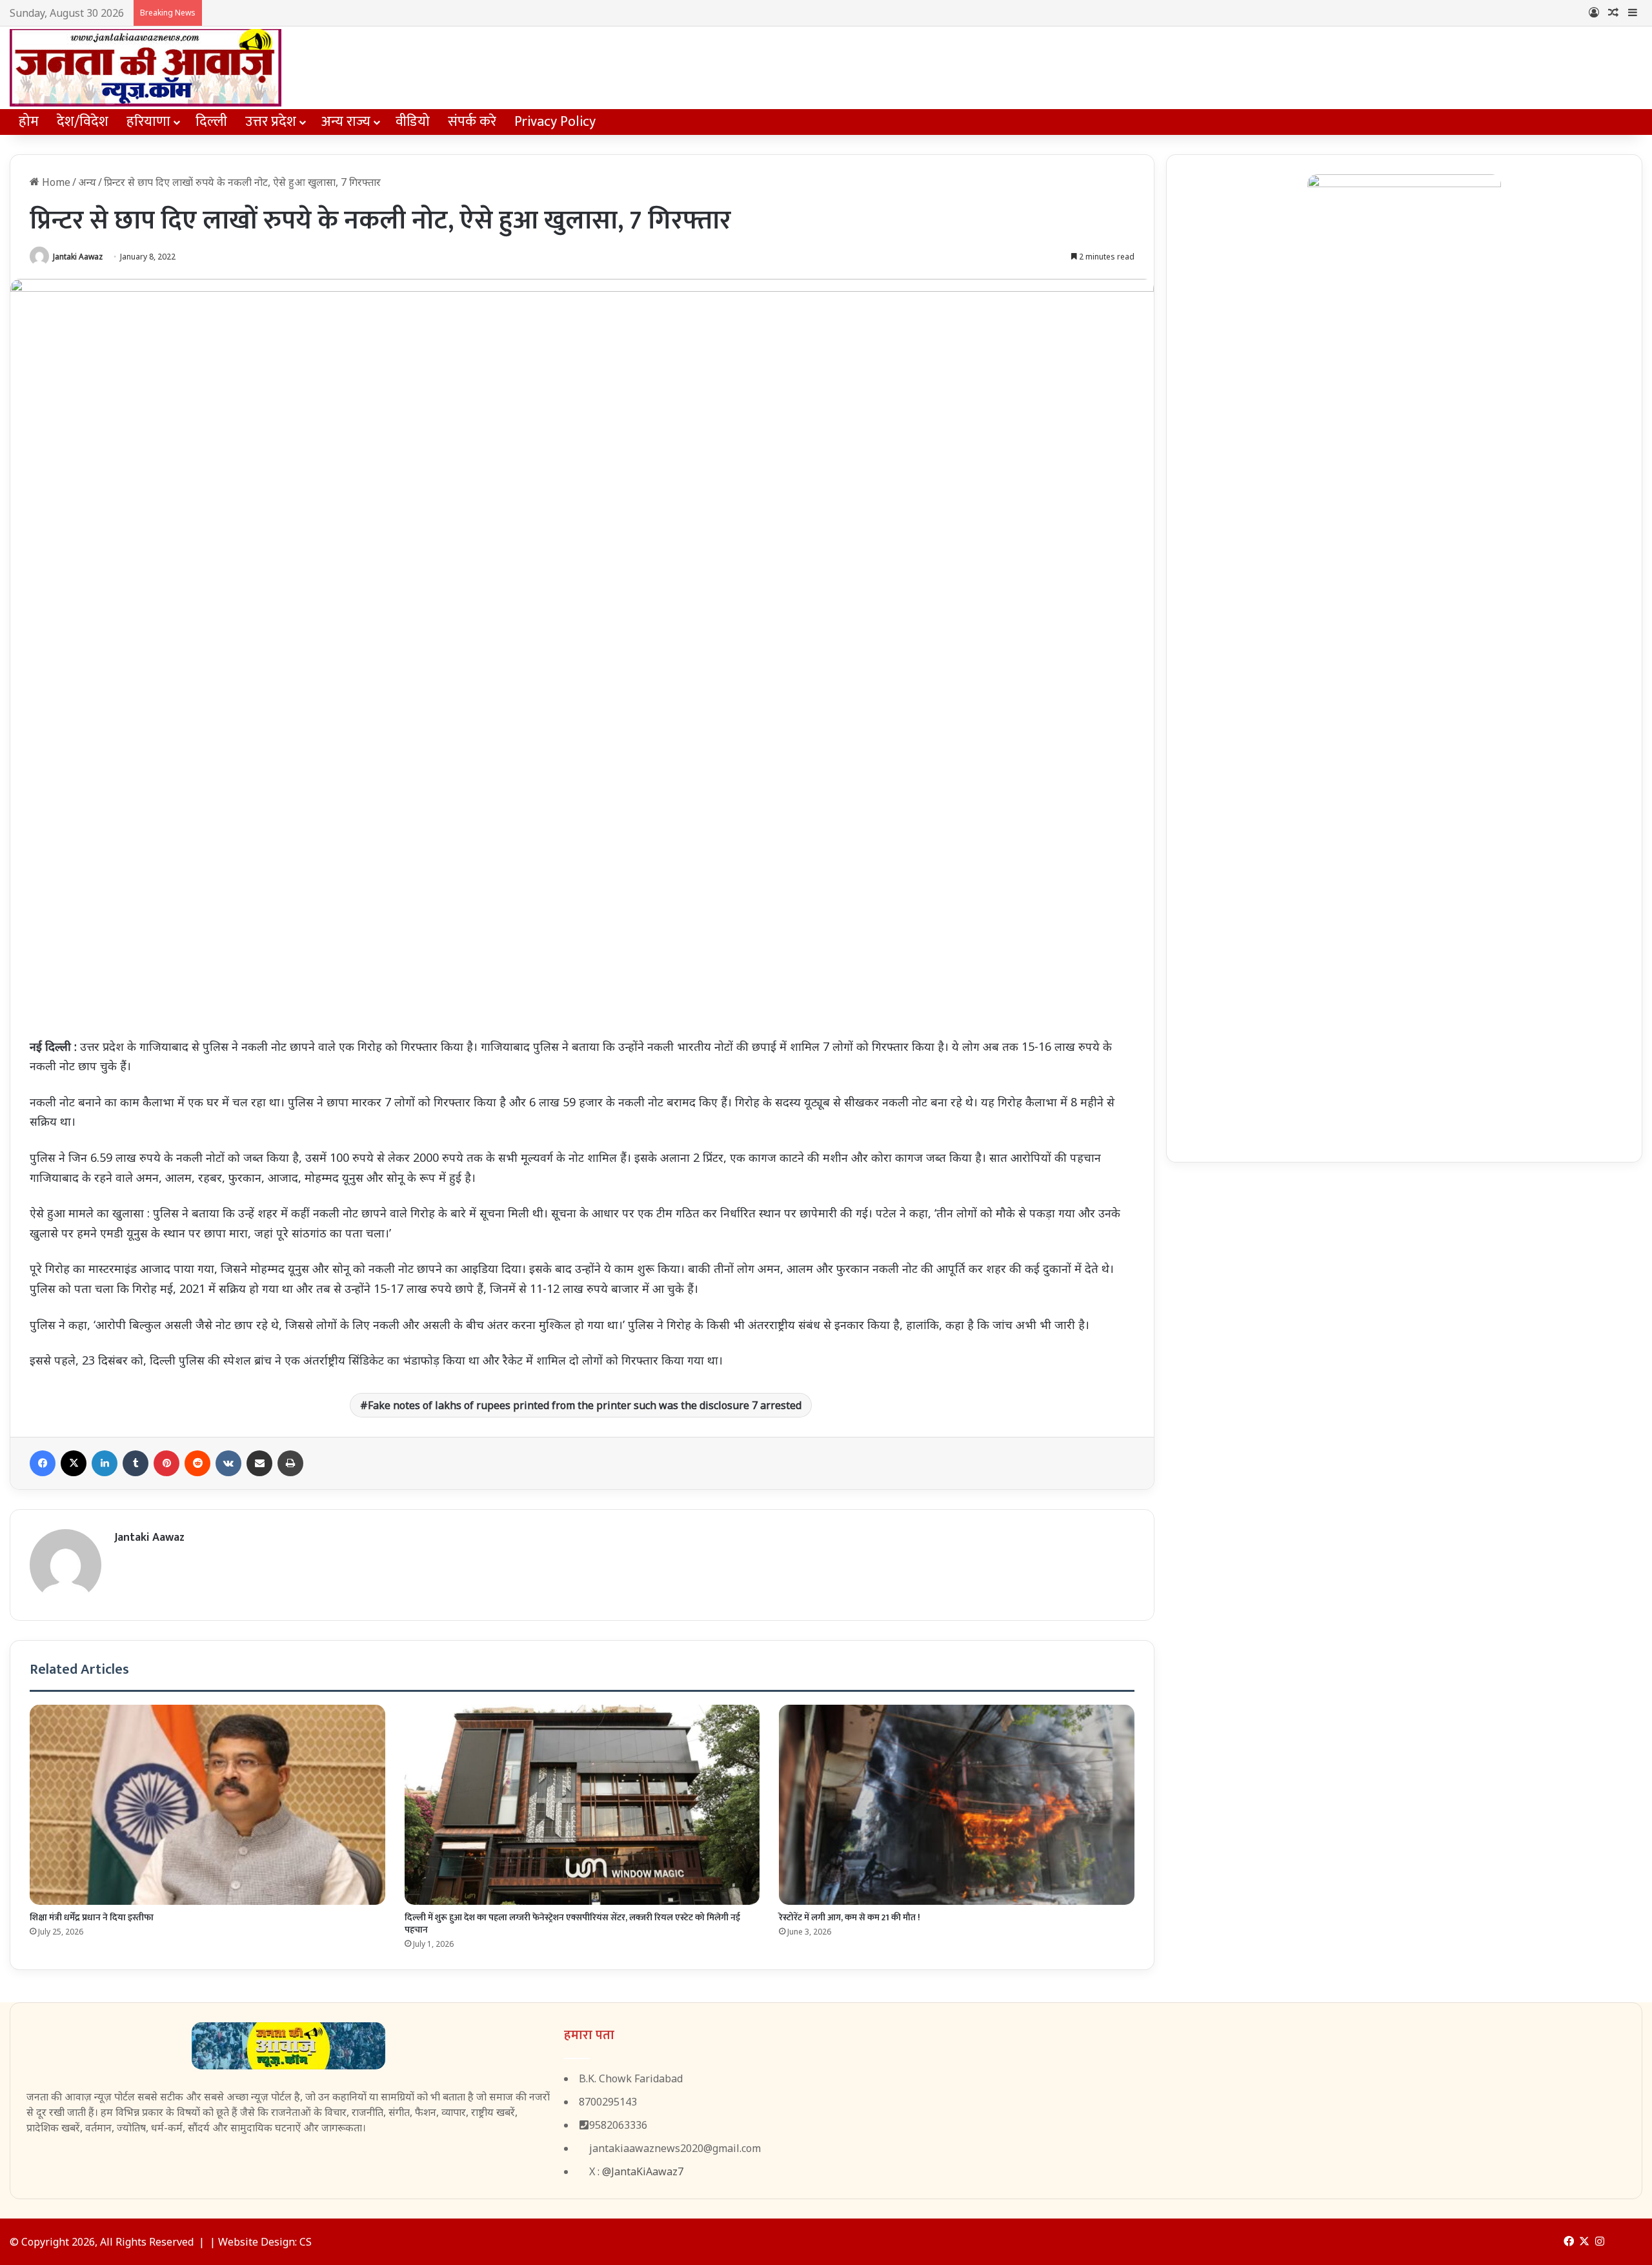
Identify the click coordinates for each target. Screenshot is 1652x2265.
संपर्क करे (472, 122)
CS (306, 2242)
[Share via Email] (259, 1463)
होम (29, 122)
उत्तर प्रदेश (271, 122)
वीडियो (413, 122)
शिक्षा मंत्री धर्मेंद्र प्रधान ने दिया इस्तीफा (92, 1917)
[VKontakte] (228, 1463)
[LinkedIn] (105, 1463)
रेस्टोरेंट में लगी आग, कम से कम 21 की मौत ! (850, 1917)
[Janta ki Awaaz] (146, 68)
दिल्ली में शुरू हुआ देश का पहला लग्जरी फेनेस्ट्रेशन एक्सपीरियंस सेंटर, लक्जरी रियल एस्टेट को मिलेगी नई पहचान (572, 1924)
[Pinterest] (166, 1463)
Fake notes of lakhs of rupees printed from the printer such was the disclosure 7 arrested (585, 1405)
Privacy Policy (555, 122)
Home (55, 182)
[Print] (290, 1463)
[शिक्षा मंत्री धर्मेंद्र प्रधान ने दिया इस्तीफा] (207, 1805)
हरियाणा (148, 122)
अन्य (87, 182)
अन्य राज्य (346, 122)
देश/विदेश (83, 122)
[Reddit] (197, 1463)
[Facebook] (43, 1463)
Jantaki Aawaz (78, 257)
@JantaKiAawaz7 (643, 2171)
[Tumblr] (136, 1463)
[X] (74, 1463)
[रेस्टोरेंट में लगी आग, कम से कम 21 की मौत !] (957, 1805)
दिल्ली (211, 122)
